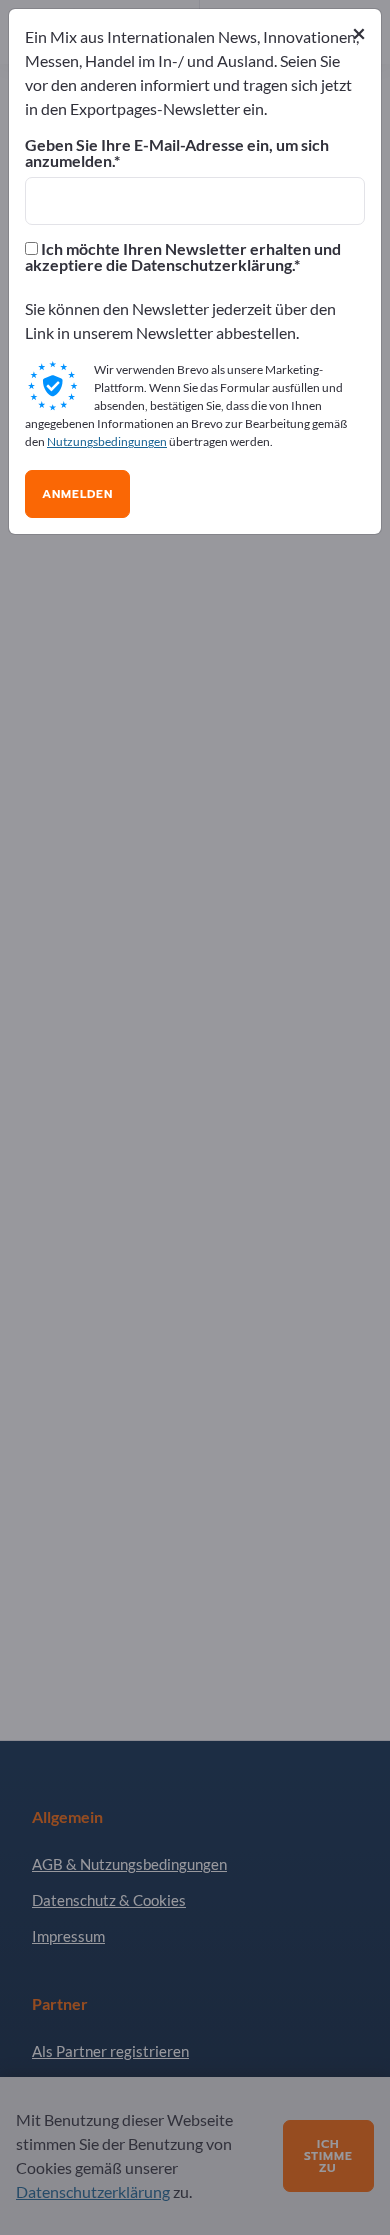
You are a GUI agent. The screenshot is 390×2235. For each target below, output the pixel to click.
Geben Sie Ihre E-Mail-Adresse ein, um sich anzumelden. (177, 153)
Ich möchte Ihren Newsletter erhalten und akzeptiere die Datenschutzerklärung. (183, 257)
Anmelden (77, 494)
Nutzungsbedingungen (107, 441)
